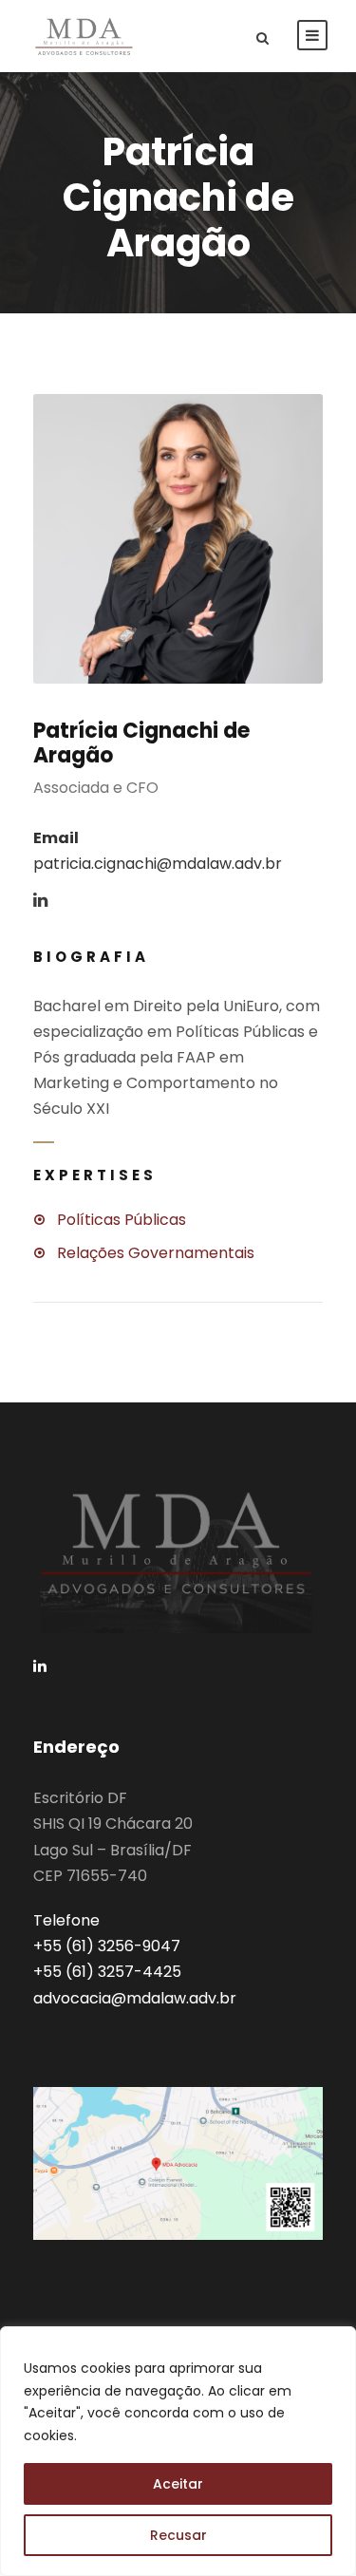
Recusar (178, 2535)
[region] (178, 2451)
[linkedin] (40, 901)
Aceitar (178, 2484)
